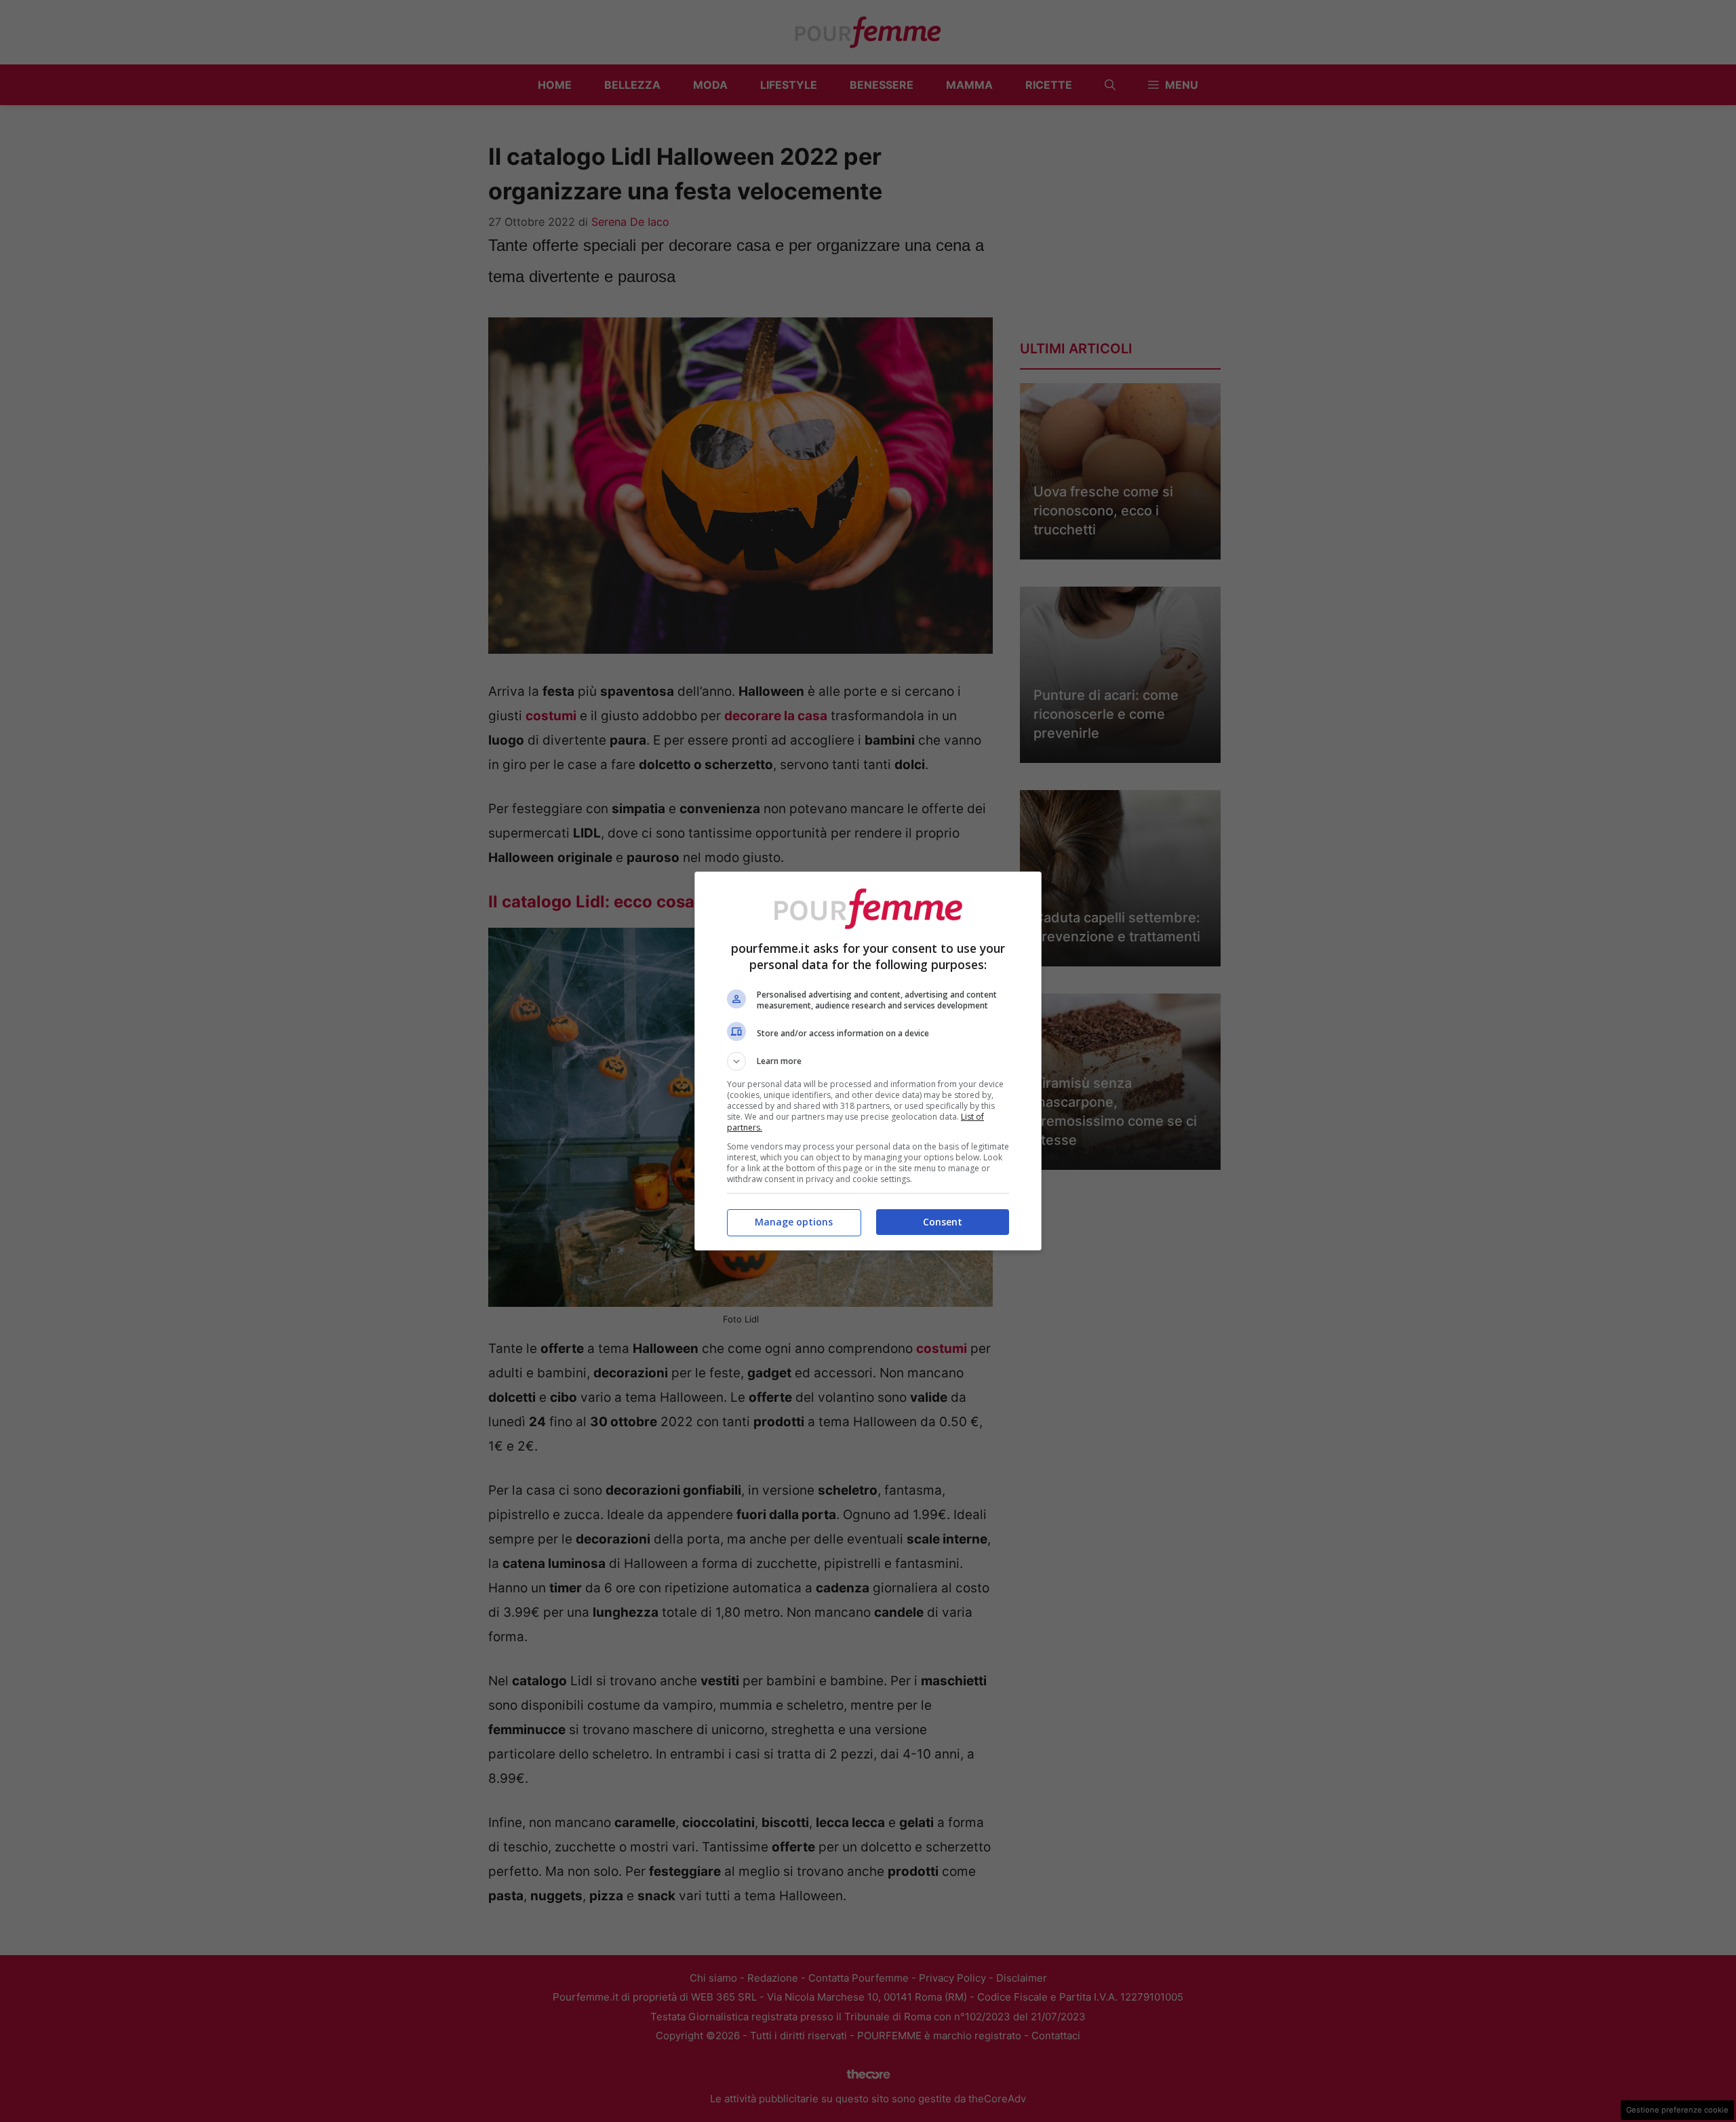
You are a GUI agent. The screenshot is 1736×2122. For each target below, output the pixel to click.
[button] (868, 1061)
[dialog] (868, 1061)
